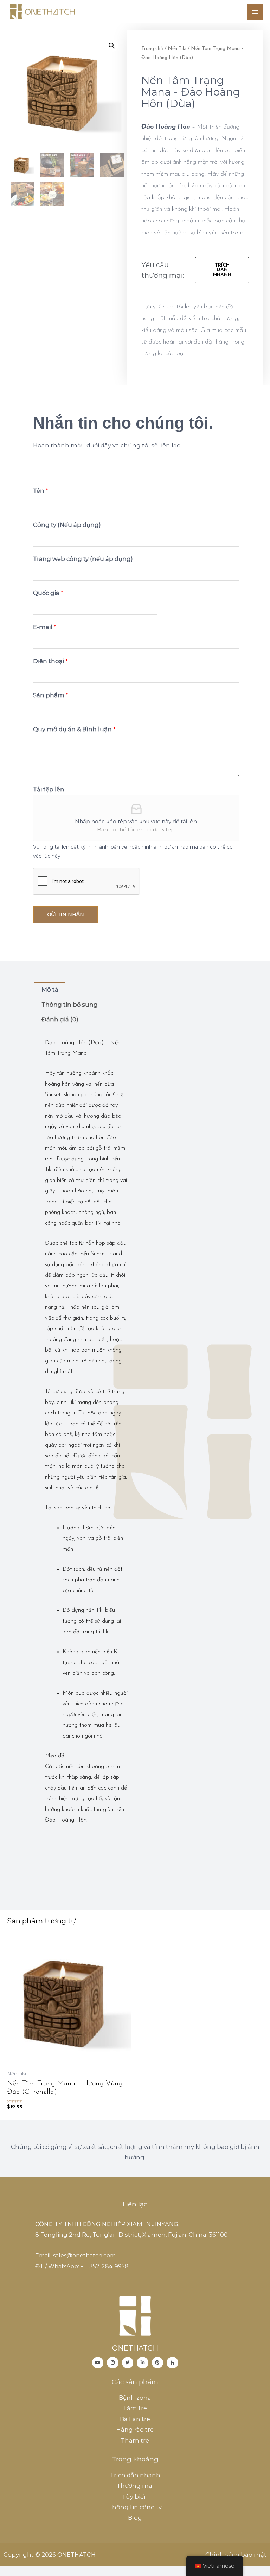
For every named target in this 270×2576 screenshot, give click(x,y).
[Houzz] (172, 2363)
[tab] (50, 990)
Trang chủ (152, 49)
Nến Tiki (177, 49)
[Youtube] (98, 2363)
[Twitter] (128, 2363)
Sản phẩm (51, 695)
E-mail (45, 627)
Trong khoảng (135, 2459)
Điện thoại (50, 661)
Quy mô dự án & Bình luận (74, 729)
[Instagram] (113, 2363)
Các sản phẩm (135, 2382)
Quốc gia (48, 593)
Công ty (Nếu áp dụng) (67, 525)
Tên (41, 491)
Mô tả (50, 989)
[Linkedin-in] (143, 2363)
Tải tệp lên (49, 789)
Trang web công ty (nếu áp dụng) (83, 559)
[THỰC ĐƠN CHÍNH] (255, 12)
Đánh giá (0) (60, 1019)
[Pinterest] (158, 2363)
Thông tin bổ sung (70, 1005)
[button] (222, 270)
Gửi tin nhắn (66, 914)
